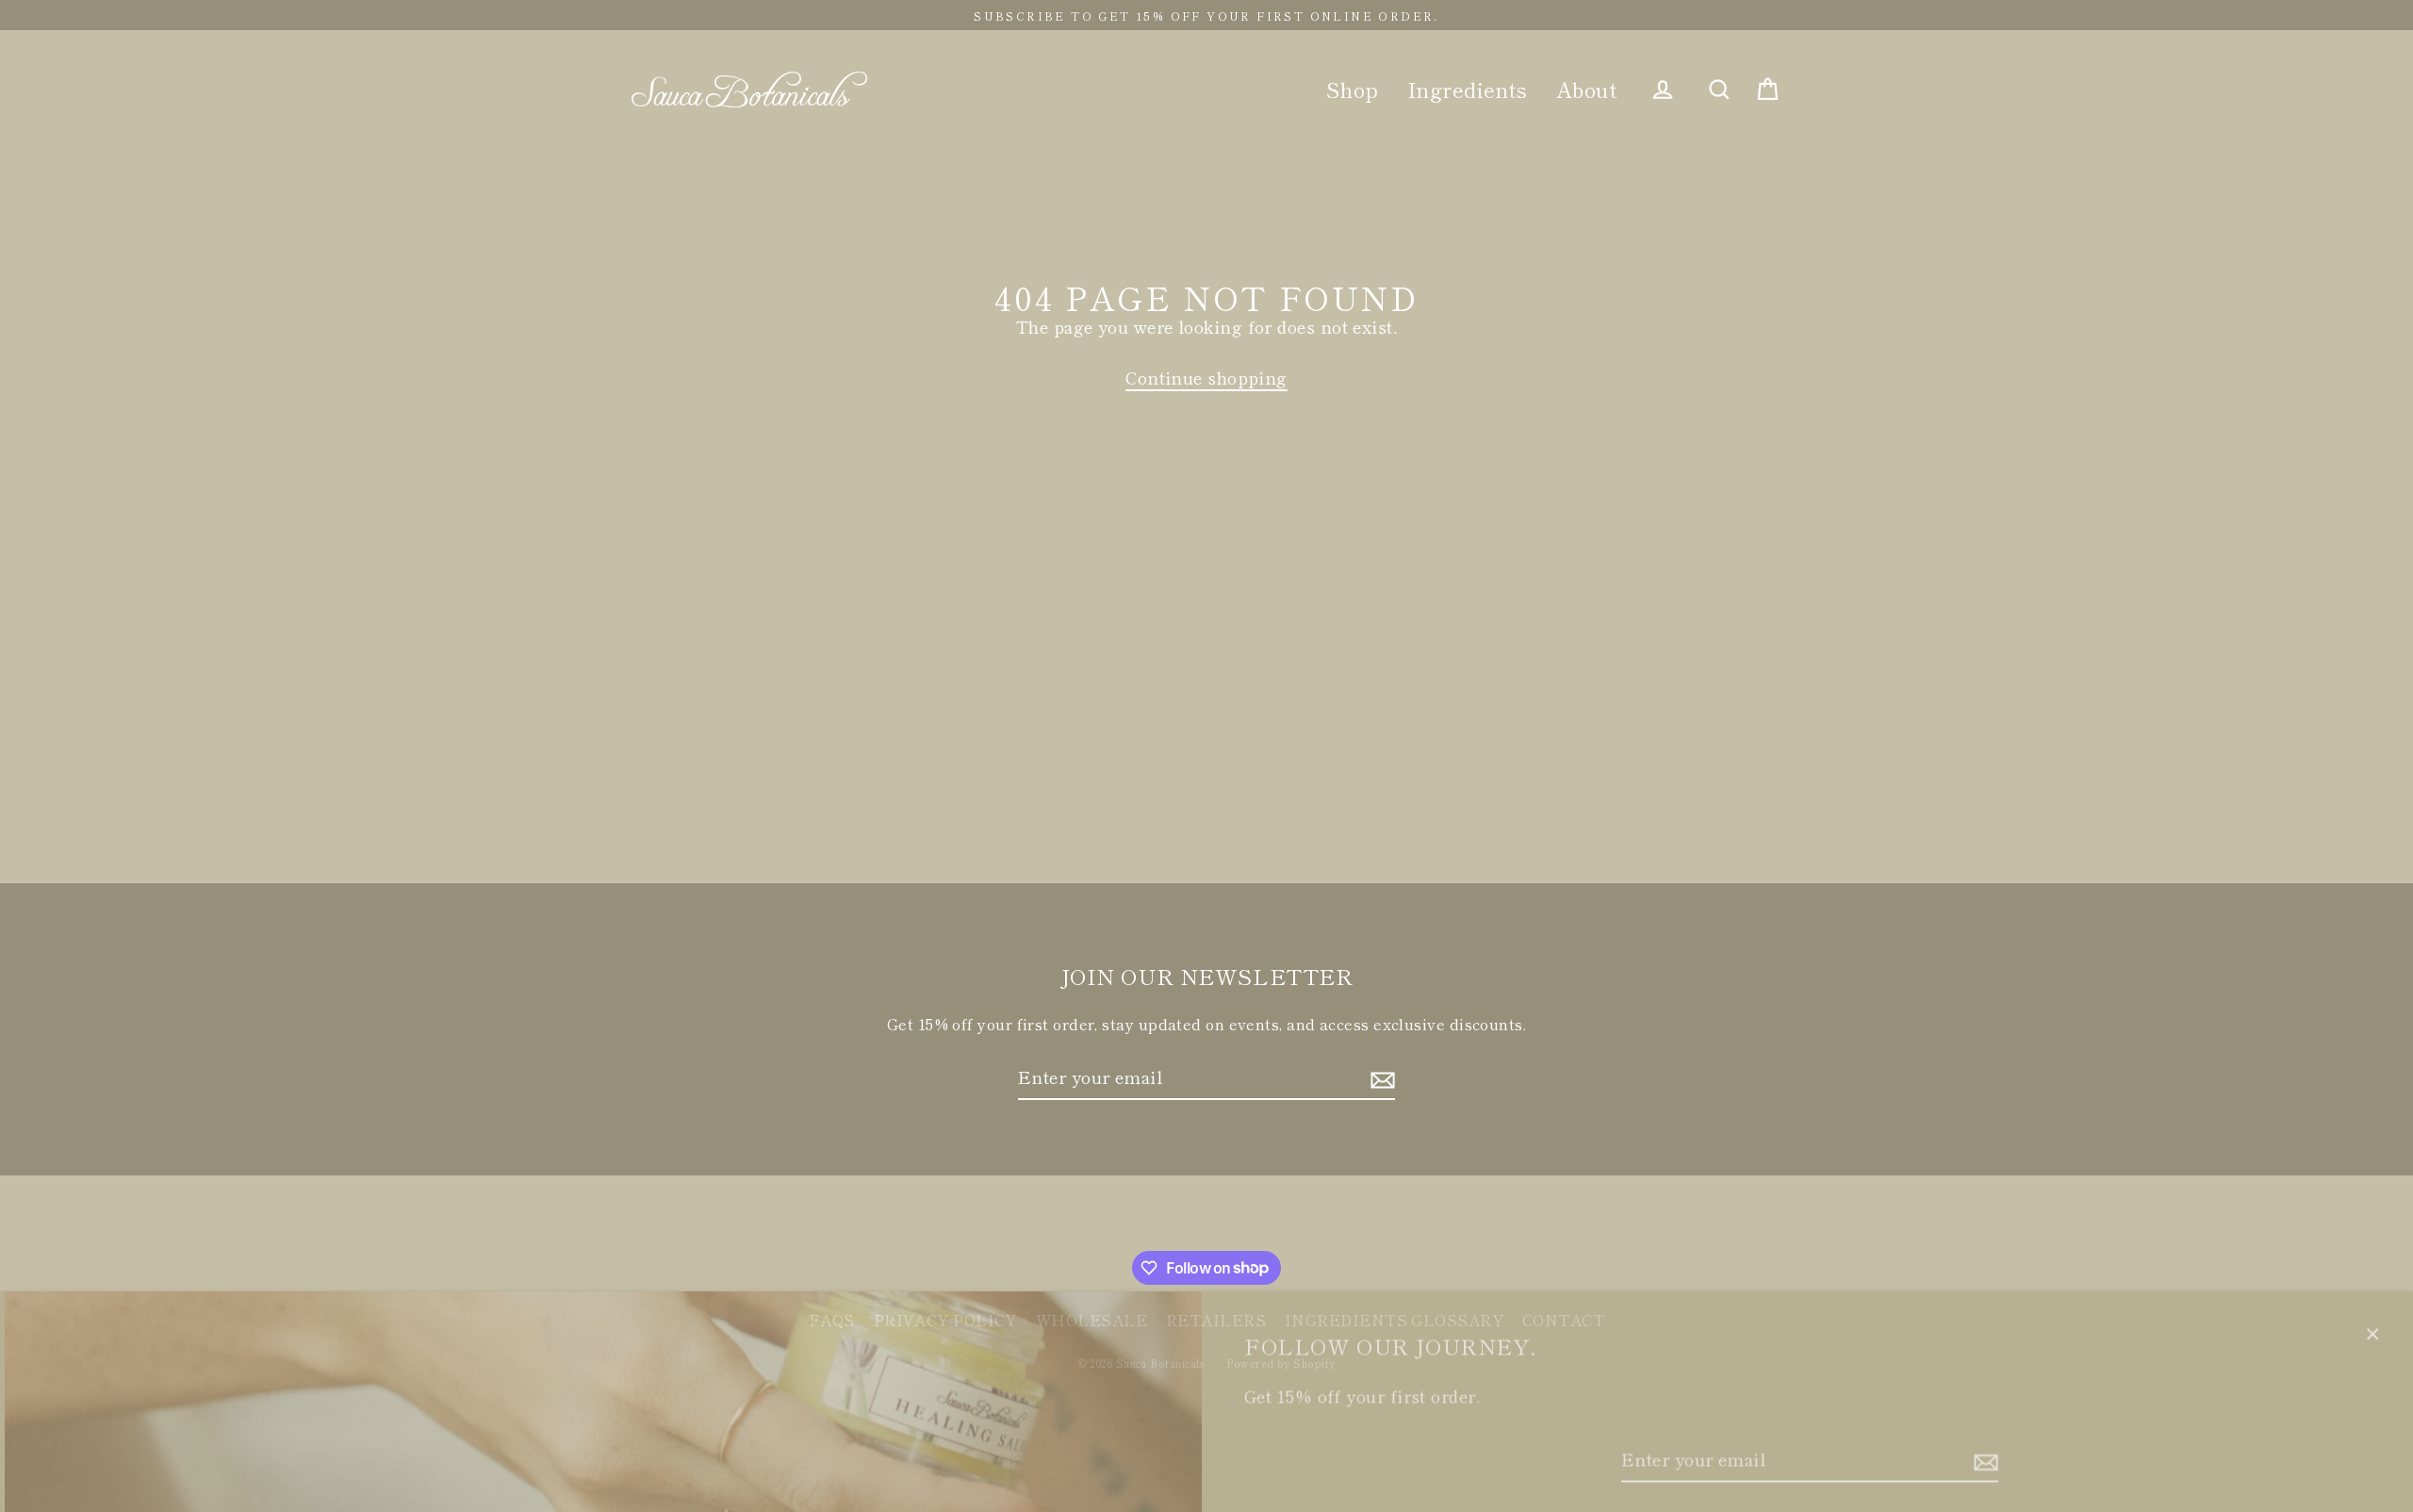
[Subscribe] (1983, 1452)
